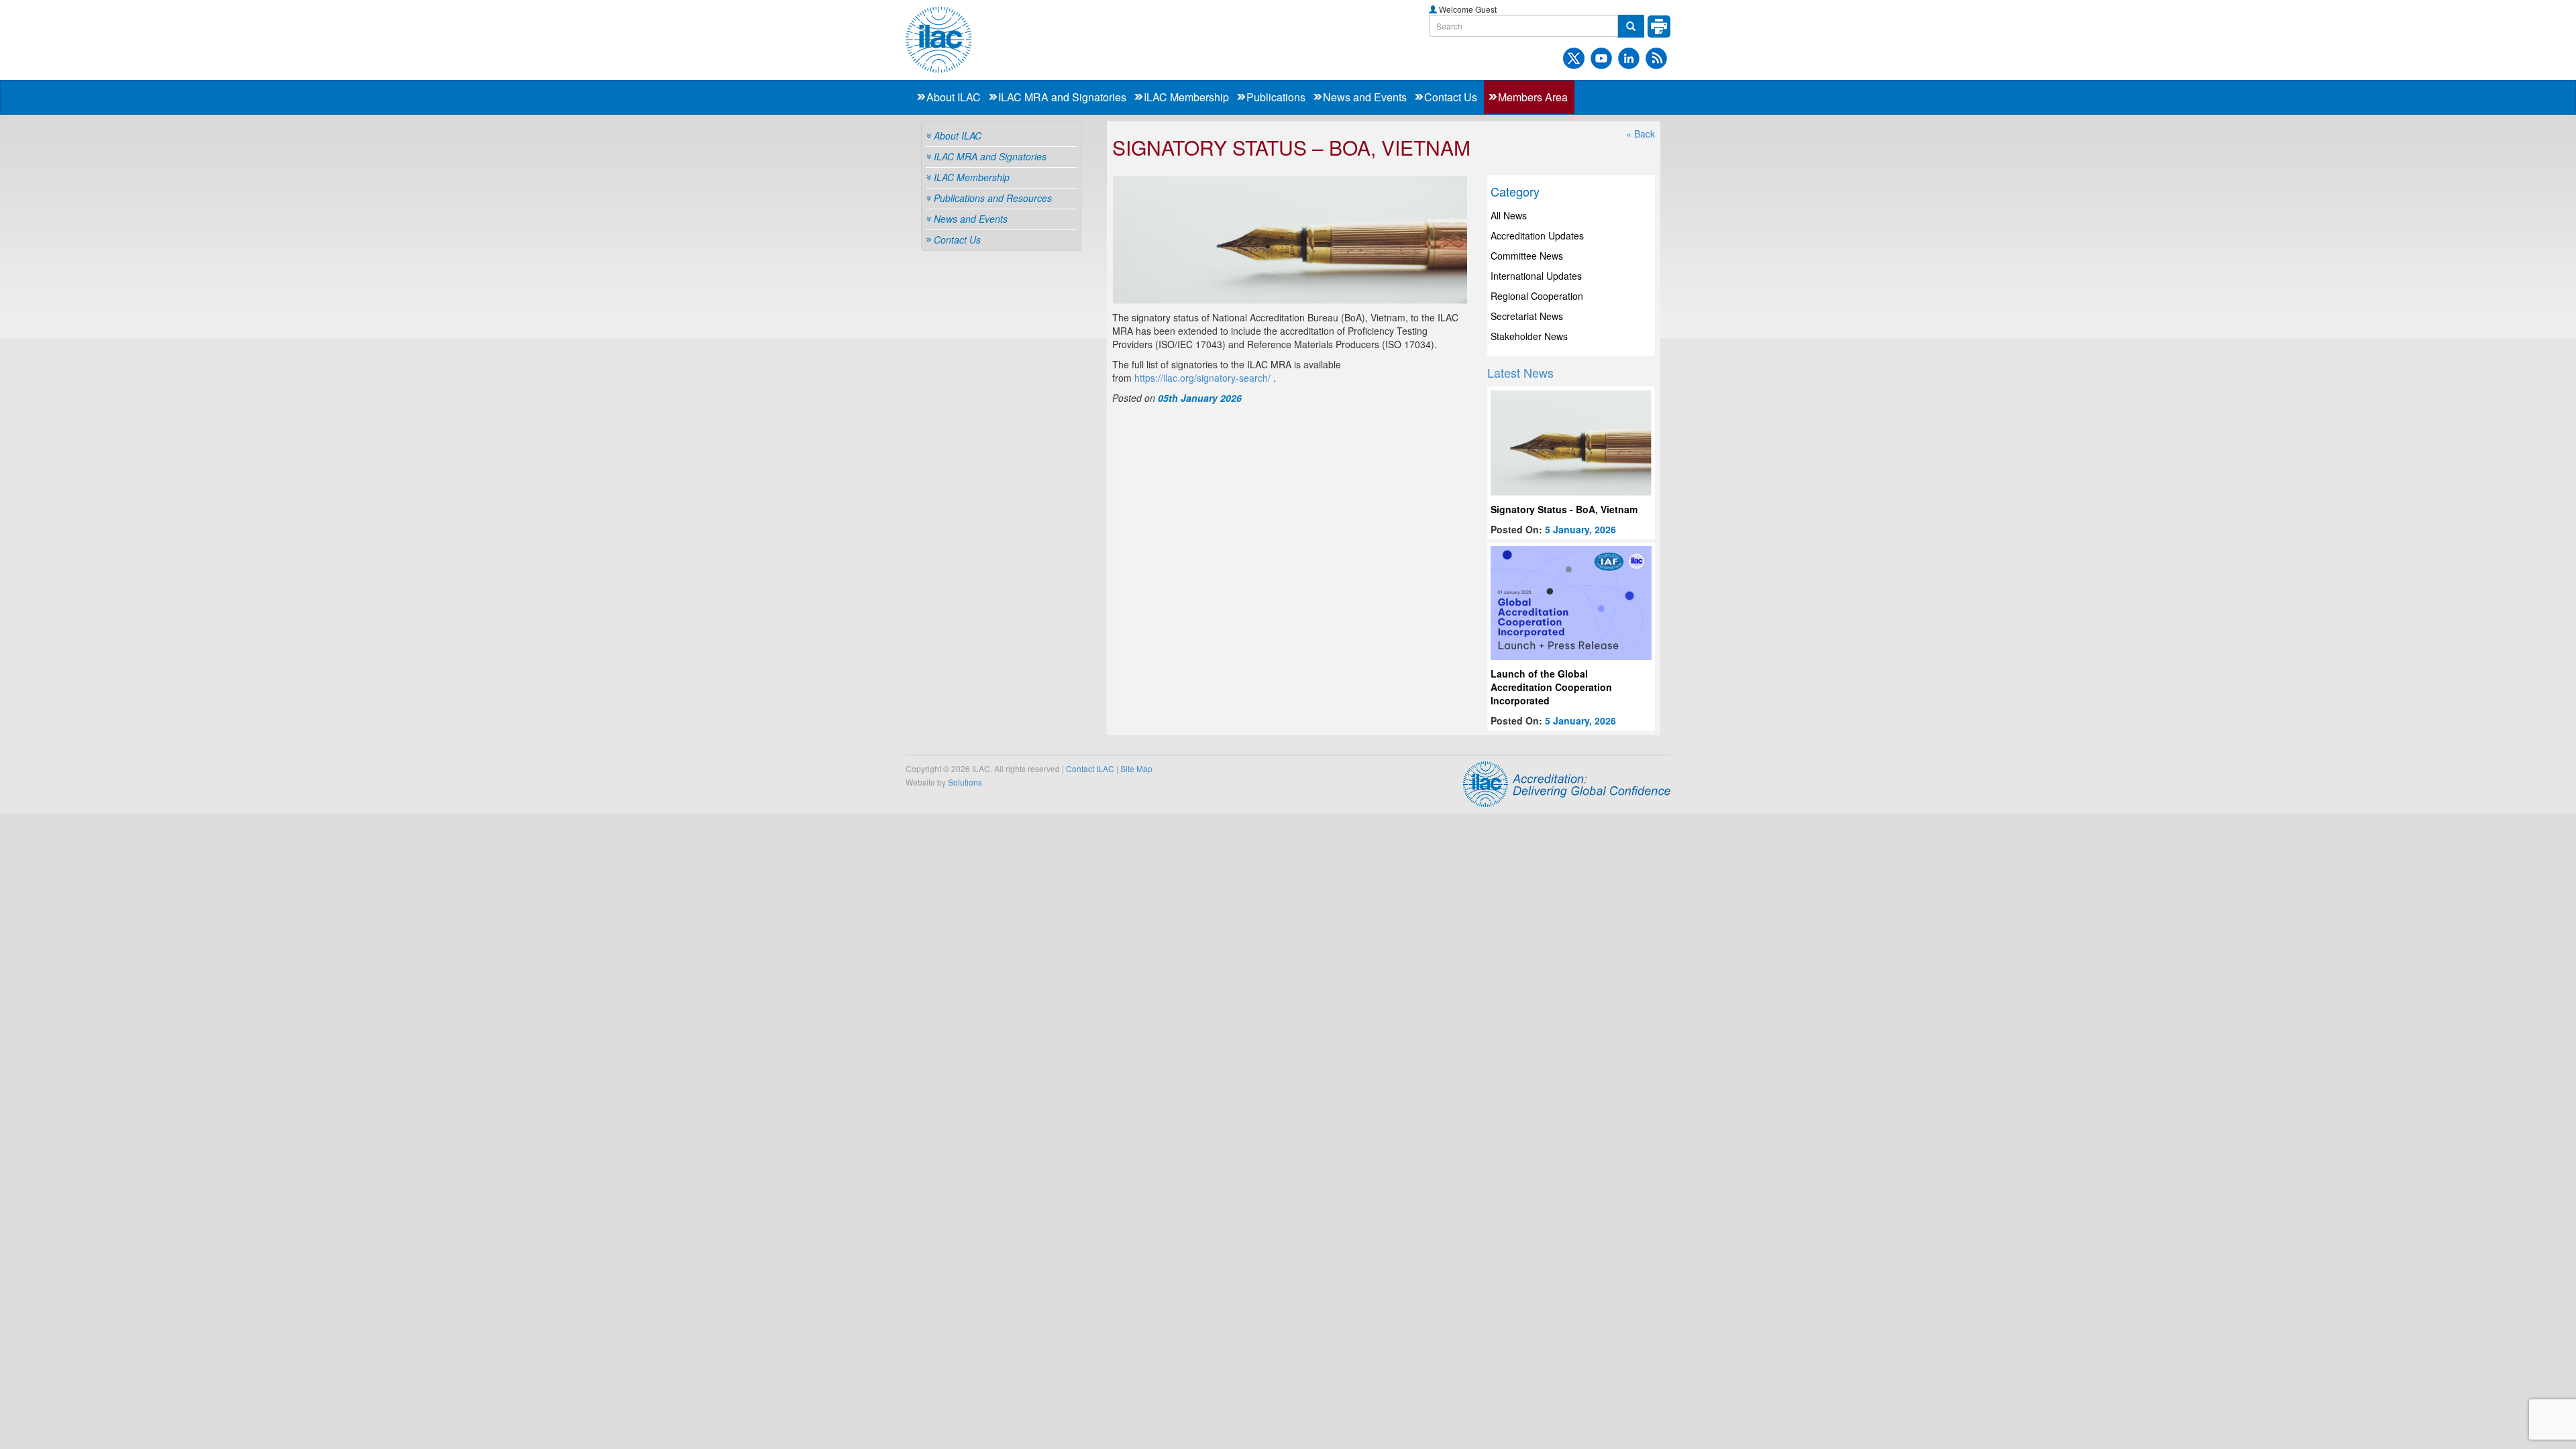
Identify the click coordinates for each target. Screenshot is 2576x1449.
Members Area (1533, 97)
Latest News (1520, 372)
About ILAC (954, 97)
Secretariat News (1527, 316)
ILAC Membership (1186, 97)
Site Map (1136, 768)
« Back (1641, 133)
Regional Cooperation (1537, 296)
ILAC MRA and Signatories (1062, 97)
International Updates (1536, 276)
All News (1509, 215)
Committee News (1527, 256)
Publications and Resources (993, 198)
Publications (1276, 97)
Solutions (965, 782)
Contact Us (1451, 97)
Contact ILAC (1090, 768)
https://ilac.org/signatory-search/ (1202, 378)
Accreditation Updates (1537, 235)
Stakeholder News (1529, 336)
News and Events (1365, 97)
